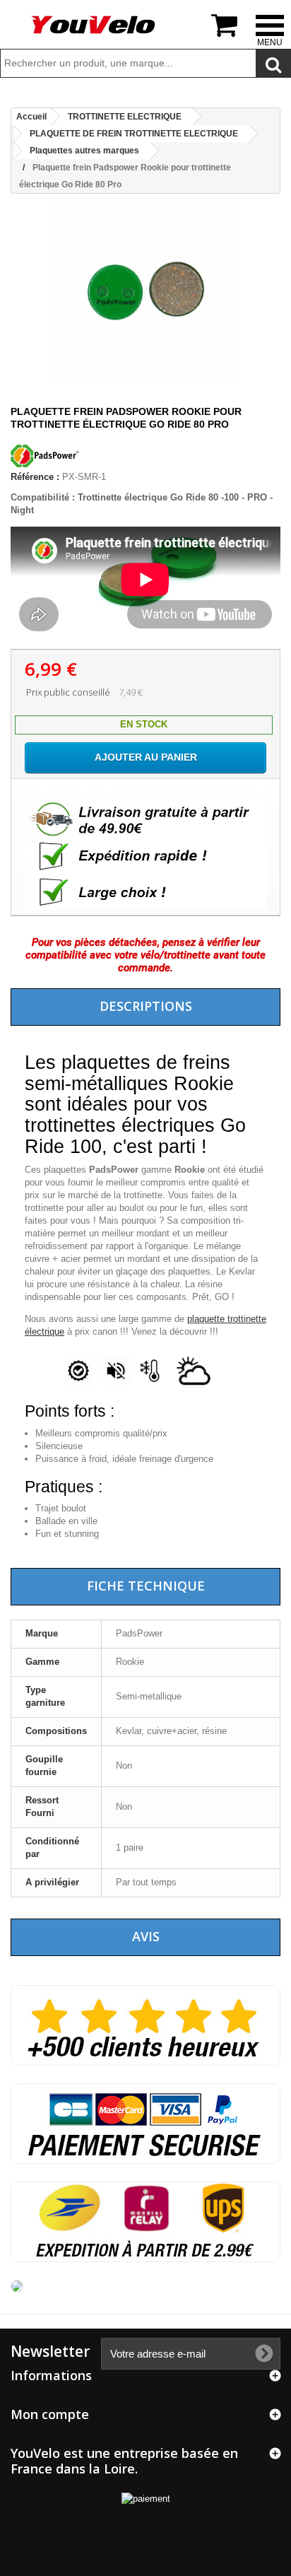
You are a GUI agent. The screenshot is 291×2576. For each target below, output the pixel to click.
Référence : (35, 477)
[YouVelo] (94, 25)
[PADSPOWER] (46, 464)
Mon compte (50, 2414)
